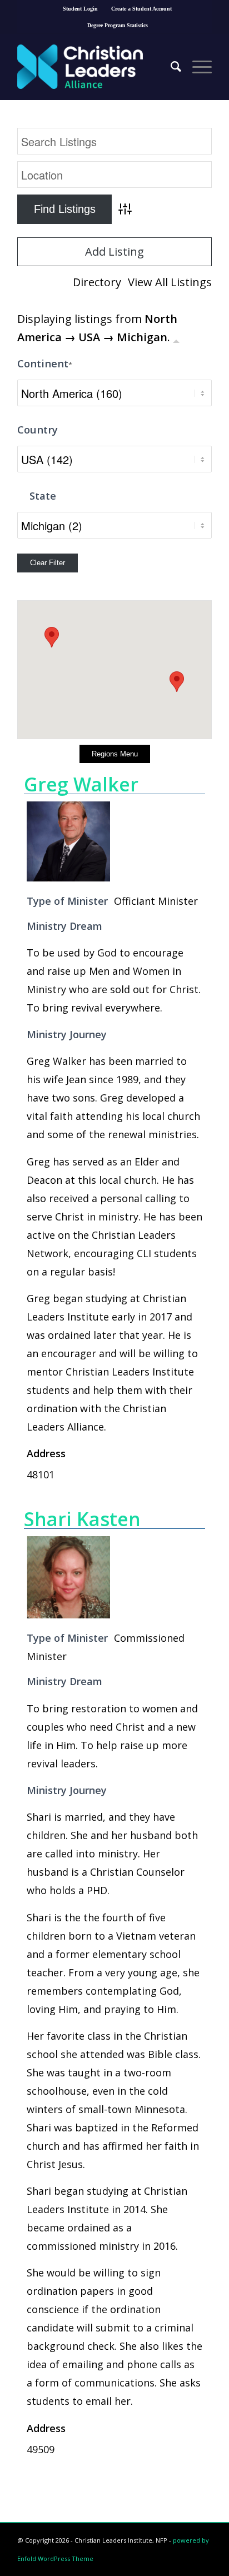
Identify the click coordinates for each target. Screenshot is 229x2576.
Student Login (80, 9)
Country (38, 429)
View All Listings (170, 282)
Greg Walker (81, 784)
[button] (177, 682)
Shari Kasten (82, 1519)
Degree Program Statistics (118, 25)
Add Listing (114, 251)
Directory (97, 282)
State (43, 495)
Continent (45, 363)
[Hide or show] (176, 339)
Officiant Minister (156, 901)
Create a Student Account (141, 9)
